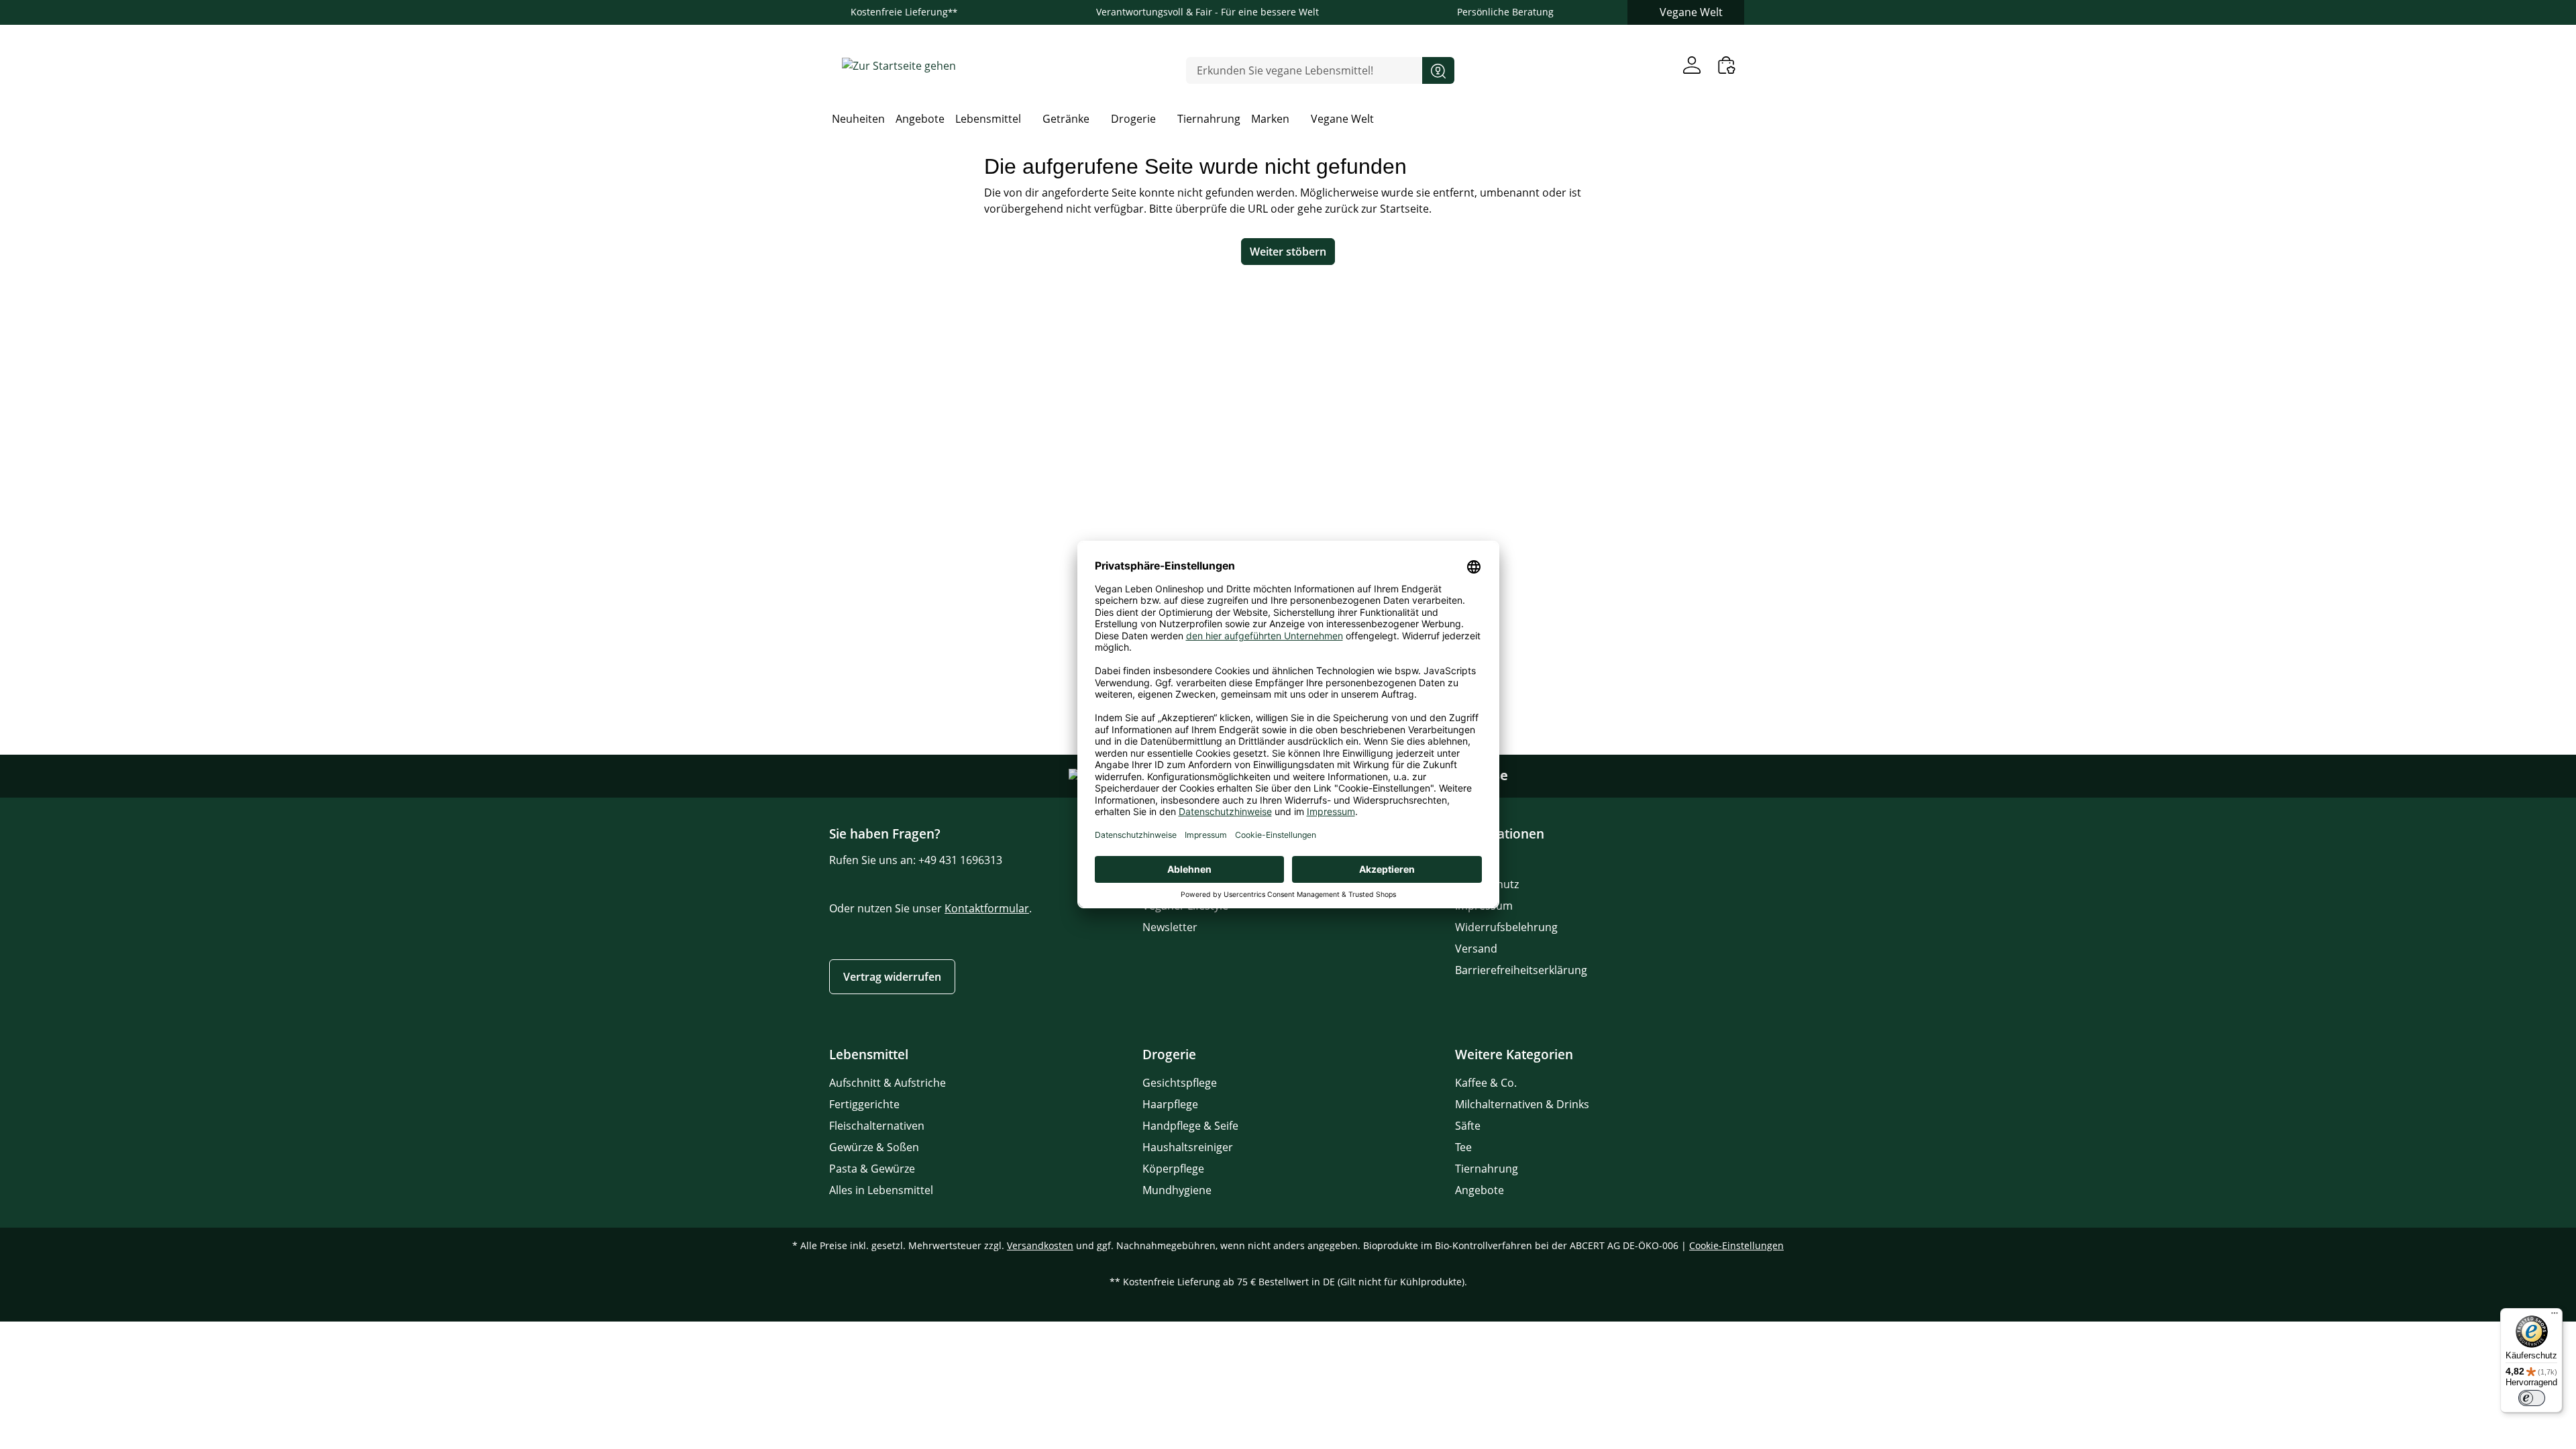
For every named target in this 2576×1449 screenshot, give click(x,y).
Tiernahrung (1487, 1169)
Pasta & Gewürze (872, 1169)
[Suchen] (1438, 70)
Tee (1463, 1147)
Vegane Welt (1691, 12)
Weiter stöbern (1288, 252)
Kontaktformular (987, 908)
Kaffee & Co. (1486, 1083)
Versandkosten (1040, 1245)
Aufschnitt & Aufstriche (888, 1083)
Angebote (1480, 1190)
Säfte (1468, 1126)
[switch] (2532, 1398)
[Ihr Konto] (1692, 65)
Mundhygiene (1177, 1190)
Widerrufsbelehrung (1506, 927)
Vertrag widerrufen (892, 977)
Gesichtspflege (1180, 1083)
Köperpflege (1173, 1169)
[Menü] (2555, 1316)
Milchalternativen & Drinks (1522, 1104)
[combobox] (1304, 70)
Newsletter (1170, 927)
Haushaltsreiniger (1188, 1147)
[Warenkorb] (1727, 65)
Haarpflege (1170, 1104)
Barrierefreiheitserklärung (1521, 970)
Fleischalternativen (877, 1126)
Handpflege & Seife (1190, 1126)
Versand (1476, 949)
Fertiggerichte (864, 1104)
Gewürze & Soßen (874, 1147)
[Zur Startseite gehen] (899, 65)
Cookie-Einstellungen (1736, 1245)
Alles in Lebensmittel (881, 1190)
